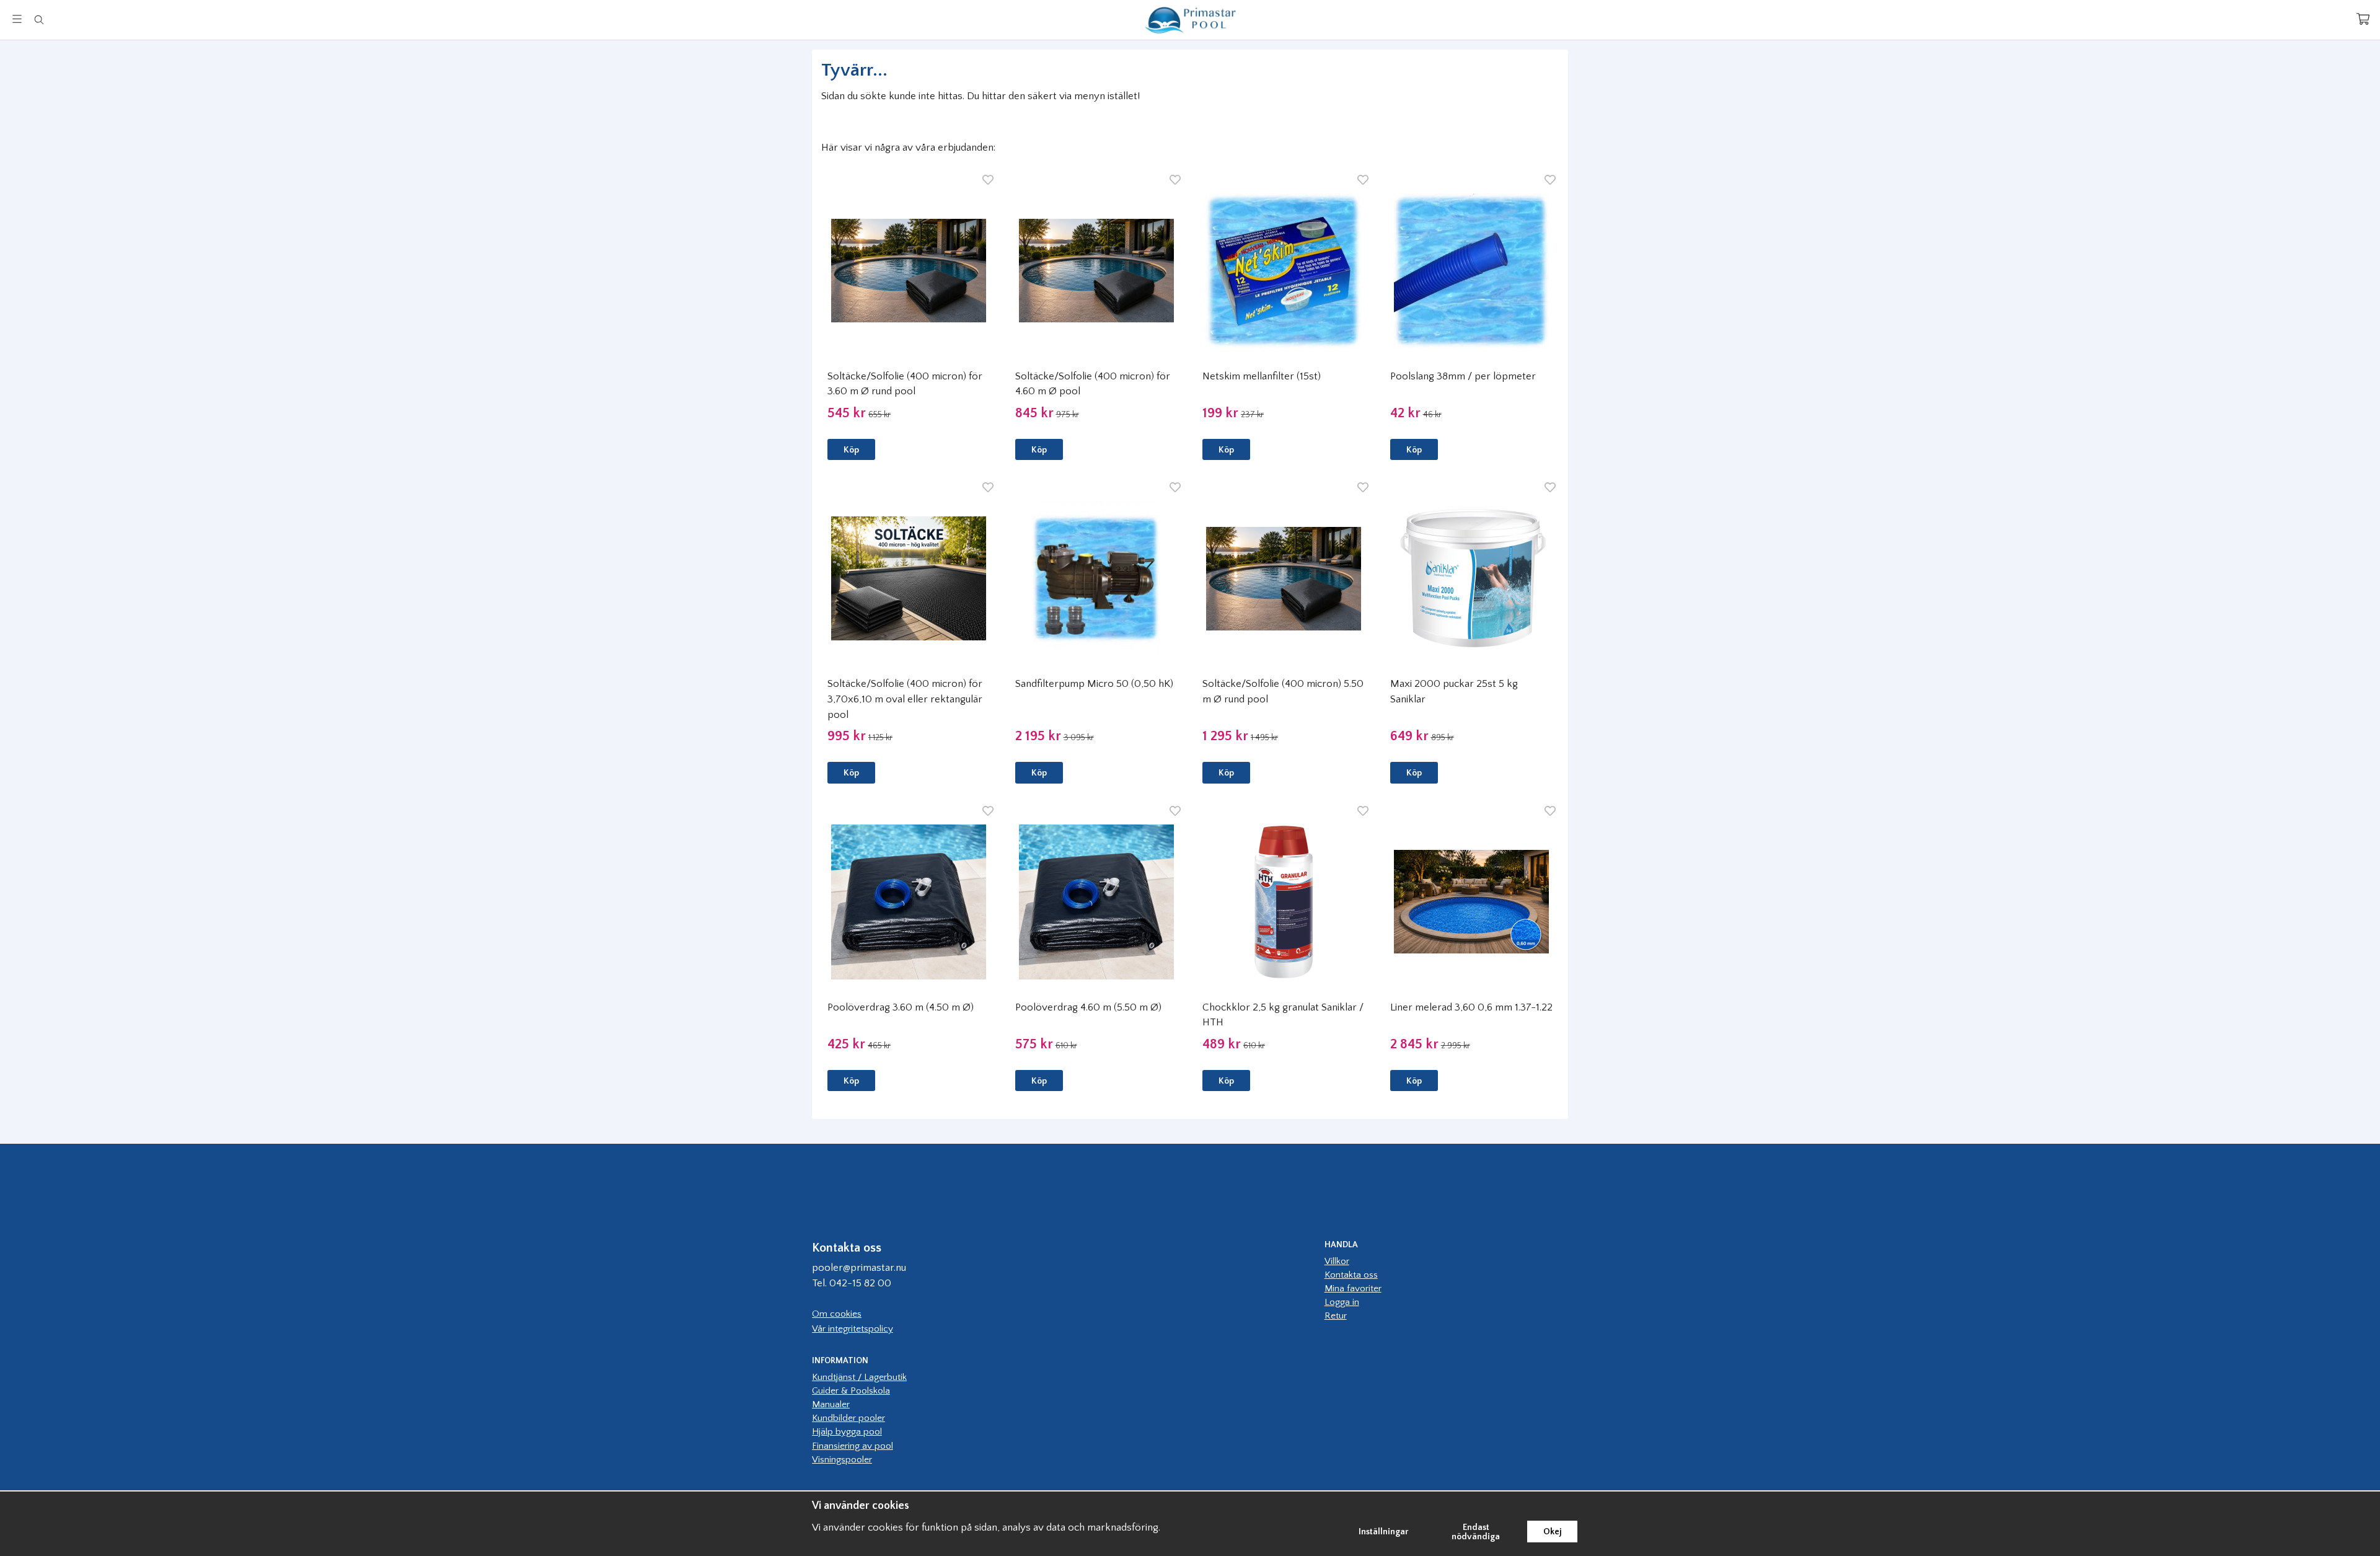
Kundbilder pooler (848, 1418)
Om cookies (837, 1314)
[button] (851, 449)
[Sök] (39, 20)
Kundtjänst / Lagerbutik (859, 1377)
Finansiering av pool (853, 1446)
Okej (1552, 1532)
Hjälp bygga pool (847, 1432)
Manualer (831, 1404)
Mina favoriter (1353, 1289)
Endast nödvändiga (1476, 1532)
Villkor (1337, 1261)
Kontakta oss (1351, 1275)
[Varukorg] (2363, 19)
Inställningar (1384, 1532)
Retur (1336, 1316)
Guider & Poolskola (851, 1391)
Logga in (1342, 1302)
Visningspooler (842, 1460)
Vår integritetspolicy (853, 1329)
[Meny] (17, 19)
